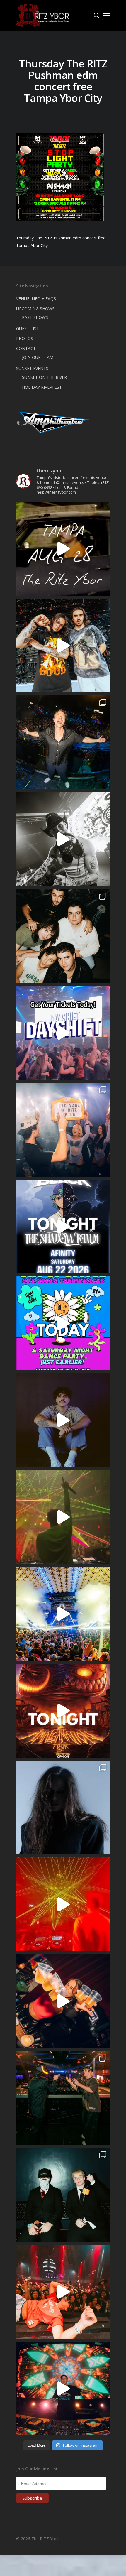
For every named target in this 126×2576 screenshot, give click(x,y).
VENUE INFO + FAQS (36, 299)
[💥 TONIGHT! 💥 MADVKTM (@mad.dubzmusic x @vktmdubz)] (63, 1711)
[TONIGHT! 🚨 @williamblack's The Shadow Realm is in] (63, 1227)
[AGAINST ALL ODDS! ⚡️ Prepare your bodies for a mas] (63, 646)
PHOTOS (25, 338)
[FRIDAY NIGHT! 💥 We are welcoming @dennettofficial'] (63, 549)
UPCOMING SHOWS (35, 309)
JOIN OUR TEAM (38, 357)
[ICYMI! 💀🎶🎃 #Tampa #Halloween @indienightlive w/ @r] (63, 936)
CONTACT (26, 348)
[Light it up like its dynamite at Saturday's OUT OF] (63, 2001)
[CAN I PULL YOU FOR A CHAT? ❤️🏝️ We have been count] (63, 1130)
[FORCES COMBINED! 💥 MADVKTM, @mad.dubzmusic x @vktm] (63, 2195)
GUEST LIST (28, 328)
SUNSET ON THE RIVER (44, 377)
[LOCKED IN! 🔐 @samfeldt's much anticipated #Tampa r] (63, 742)
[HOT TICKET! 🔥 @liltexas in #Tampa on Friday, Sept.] (63, 839)
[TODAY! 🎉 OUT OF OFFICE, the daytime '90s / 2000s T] (63, 1323)
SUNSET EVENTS (32, 368)
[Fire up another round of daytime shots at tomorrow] (63, 1614)
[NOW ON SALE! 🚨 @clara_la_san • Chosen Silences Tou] (63, 1808)
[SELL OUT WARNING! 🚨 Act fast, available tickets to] (63, 2098)
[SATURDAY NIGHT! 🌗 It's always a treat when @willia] (63, 2388)
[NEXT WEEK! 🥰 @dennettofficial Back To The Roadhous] (63, 1420)
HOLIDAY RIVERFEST (42, 387)
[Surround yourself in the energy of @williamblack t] (63, 1517)
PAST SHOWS (35, 317)
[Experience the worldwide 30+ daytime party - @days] (63, 1033)
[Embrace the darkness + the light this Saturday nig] (63, 1904)
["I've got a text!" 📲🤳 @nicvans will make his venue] (63, 2292)
